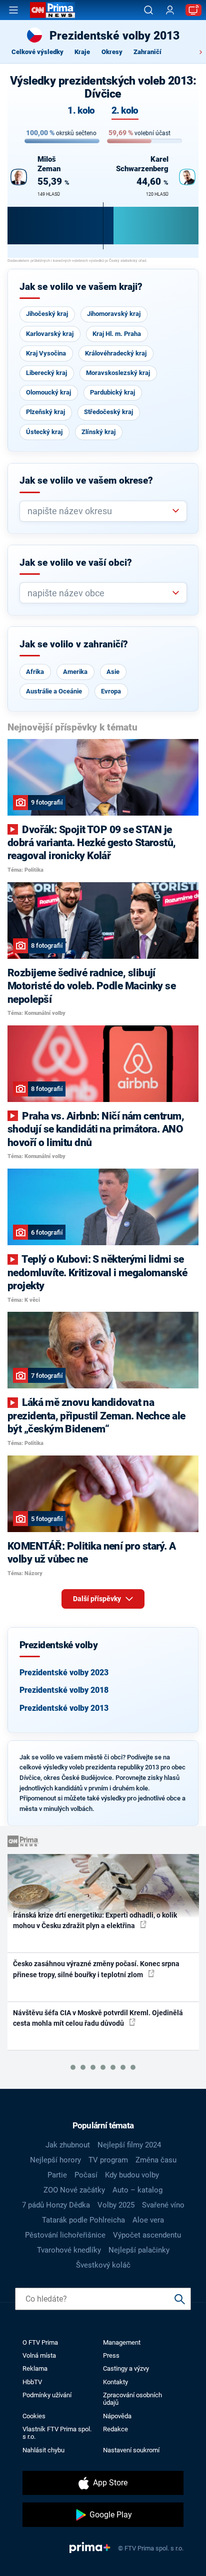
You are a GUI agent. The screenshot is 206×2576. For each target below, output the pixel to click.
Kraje (82, 52)
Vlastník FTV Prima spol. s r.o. (57, 2433)
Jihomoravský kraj (114, 314)
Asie (113, 672)
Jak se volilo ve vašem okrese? (86, 481)
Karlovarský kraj (50, 334)
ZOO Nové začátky (74, 2190)
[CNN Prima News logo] (52, 10)
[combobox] (99, 511)
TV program (108, 2160)
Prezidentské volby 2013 (64, 1708)
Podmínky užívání (47, 2395)
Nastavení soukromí (131, 2450)
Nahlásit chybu (43, 2450)
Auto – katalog (137, 2190)
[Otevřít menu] (13, 10)
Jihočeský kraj (47, 314)
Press (111, 2355)
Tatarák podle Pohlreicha (83, 2220)
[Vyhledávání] (148, 10)
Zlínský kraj (98, 432)
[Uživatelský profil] (170, 10)
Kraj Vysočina (46, 353)
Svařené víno (163, 2205)
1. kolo (81, 111)
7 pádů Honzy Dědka (56, 2205)
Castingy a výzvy (126, 2368)
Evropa (111, 691)
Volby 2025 (116, 2205)
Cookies (34, 2416)
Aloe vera (148, 2220)
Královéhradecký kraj (116, 353)
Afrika (35, 672)
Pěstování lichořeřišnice (65, 2235)
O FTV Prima (40, 2342)
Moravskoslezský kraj (118, 373)
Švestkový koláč (103, 2265)
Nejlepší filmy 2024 (129, 2145)
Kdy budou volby (132, 2175)
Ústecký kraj (44, 432)
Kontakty (115, 2382)
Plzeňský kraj (45, 412)
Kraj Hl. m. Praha (117, 334)
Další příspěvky (98, 1599)
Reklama (35, 2368)
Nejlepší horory (55, 2160)
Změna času (156, 2160)
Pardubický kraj (112, 392)
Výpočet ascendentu (147, 2235)
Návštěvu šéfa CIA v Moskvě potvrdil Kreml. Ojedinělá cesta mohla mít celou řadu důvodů (98, 2018)
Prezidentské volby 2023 (64, 1673)
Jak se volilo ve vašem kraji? (81, 287)
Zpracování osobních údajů (132, 2399)
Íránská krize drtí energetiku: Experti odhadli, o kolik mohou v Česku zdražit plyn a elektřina (95, 1920)
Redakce (115, 2429)
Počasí (86, 2175)
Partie (57, 2175)
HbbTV (32, 2382)
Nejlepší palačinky (139, 2250)
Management (122, 2342)
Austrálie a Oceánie (54, 691)
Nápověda (117, 2416)
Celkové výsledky (37, 52)
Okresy (112, 52)
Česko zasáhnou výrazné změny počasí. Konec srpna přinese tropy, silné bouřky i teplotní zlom (96, 1969)
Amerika (75, 672)
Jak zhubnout (68, 2145)
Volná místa (39, 2355)
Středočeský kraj (108, 412)
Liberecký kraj (46, 373)
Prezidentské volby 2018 (64, 1690)
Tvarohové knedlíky (69, 2250)
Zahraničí (147, 52)
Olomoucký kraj (48, 392)
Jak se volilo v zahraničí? (74, 644)
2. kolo (125, 111)
